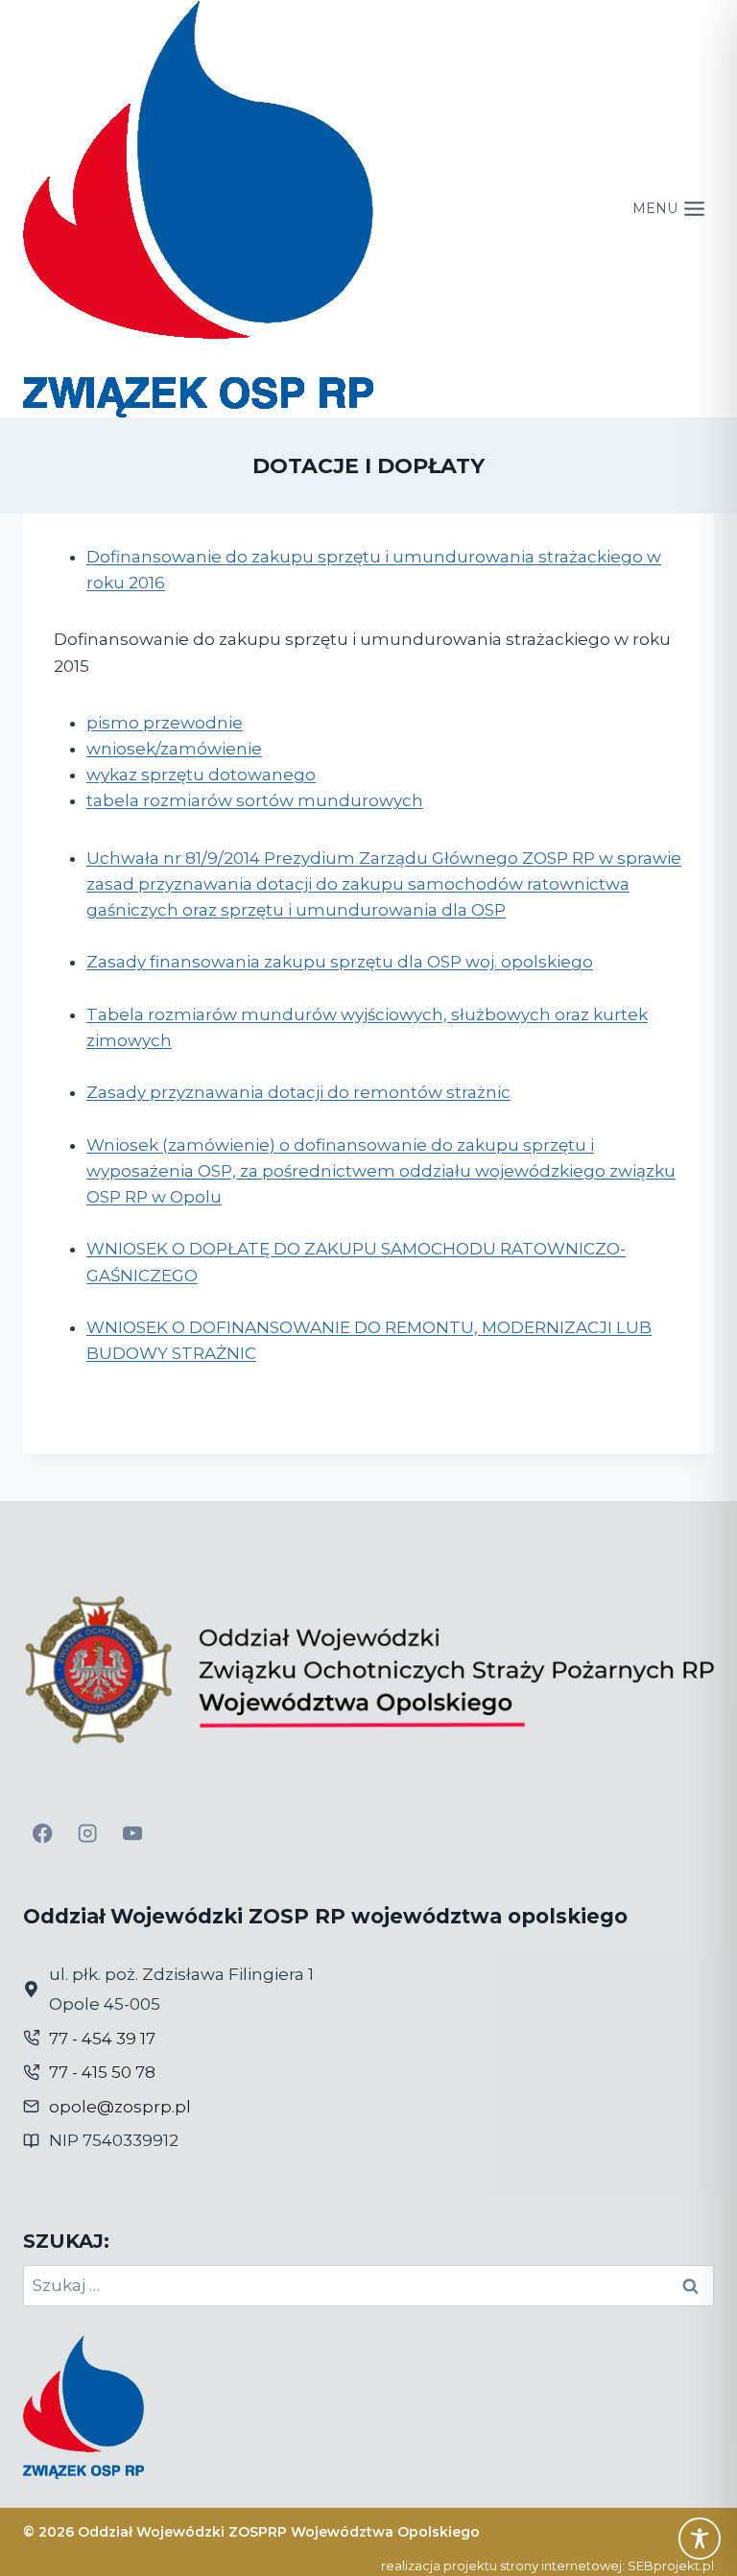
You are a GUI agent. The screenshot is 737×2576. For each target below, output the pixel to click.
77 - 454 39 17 (102, 2039)
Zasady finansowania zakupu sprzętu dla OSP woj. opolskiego (340, 962)
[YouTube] (133, 1834)
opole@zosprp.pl (120, 2107)
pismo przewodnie (165, 723)
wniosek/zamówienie (174, 749)
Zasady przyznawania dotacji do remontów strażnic (298, 1092)
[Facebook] (43, 1834)
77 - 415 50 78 (102, 2072)
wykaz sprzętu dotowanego (201, 775)
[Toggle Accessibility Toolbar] (700, 2539)
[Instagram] (88, 1834)
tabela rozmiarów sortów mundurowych (255, 800)
